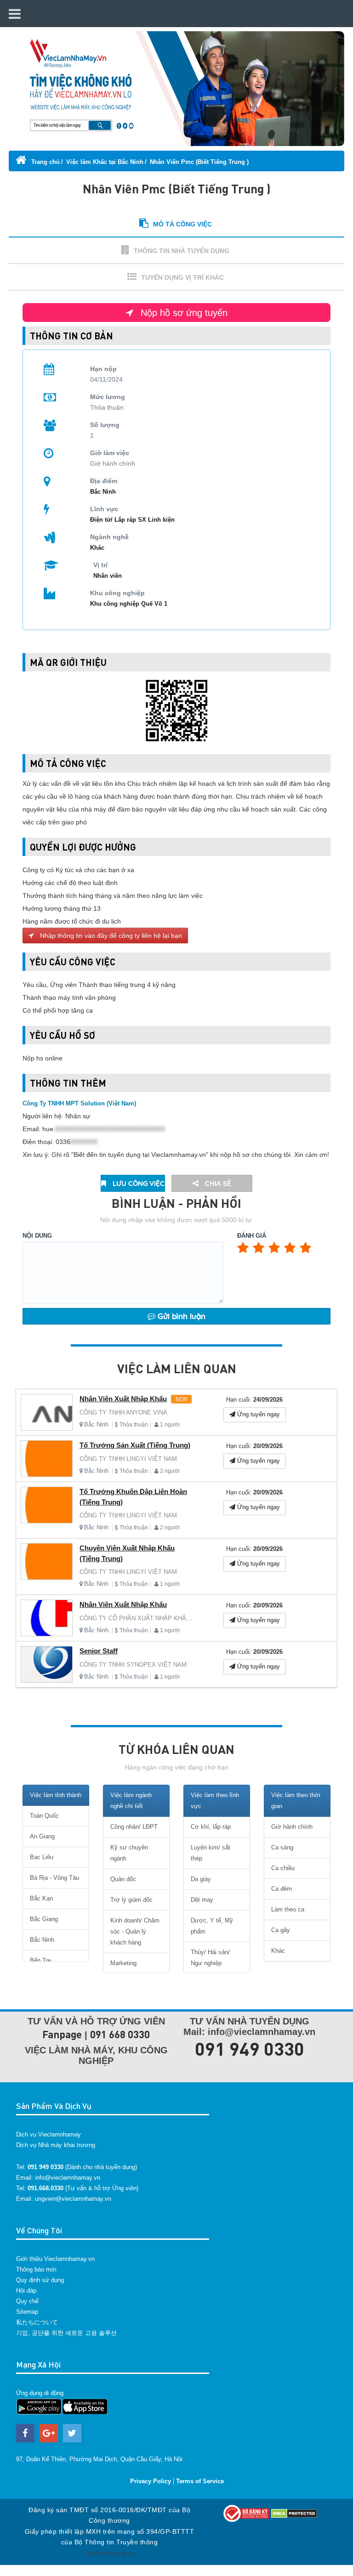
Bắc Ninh (96, 1424)
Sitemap (27, 2312)
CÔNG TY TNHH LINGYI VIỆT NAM (128, 1459)
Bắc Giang (44, 1919)
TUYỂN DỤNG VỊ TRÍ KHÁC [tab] (182, 277)
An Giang (42, 1836)
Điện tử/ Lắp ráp (114, 520)
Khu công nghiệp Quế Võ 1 (129, 604)
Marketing (123, 1963)
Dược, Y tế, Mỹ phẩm (212, 1926)
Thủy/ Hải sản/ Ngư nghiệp (210, 1958)
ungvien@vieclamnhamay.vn (73, 2199)
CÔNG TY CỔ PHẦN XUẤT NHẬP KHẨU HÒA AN (147, 1618)
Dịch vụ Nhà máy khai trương (56, 2145)
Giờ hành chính (292, 1827)
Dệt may (202, 1900)
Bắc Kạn (41, 1898)
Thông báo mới (36, 2269)
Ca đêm (282, 1889)
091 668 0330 (120, 2034)
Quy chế (27, 2301)
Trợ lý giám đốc (131, 1900)
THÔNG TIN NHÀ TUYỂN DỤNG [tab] (182, 251)
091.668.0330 (46, 2188)
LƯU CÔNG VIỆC (138, 1183)
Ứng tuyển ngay (258, 1414)
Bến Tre (40, 1960)
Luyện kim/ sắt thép (211, 1853)
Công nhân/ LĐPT (134, 1827)
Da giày (201, 1879)
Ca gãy (281, 1930)
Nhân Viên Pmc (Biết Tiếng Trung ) (199, 162)
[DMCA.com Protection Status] (294, 2513)
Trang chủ (45, 162)
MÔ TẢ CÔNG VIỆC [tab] (182, 224)
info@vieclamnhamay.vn (68, 2178)
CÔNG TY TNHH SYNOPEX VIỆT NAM (133, 1665)
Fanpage (62, 2034)
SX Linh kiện (156, 520)
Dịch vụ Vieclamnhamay (48, 2134)
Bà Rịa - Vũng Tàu (54, 1878)
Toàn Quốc (44, 1816)
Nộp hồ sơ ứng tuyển (183, 313)
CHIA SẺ (217, 1183)
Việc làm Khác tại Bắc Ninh (105, 162)
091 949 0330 (250, 2048)
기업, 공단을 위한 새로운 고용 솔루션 (66, 2333)
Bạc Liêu (42, 1857)
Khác (97, 548)
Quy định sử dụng (40, 2280)
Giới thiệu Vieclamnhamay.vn (55, 2259)
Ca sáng (282, 1847)
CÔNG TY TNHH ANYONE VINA (123, 1412)
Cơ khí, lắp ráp (211, 1827)
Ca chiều (283, 1868)
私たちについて (37, 2322)
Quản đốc (123, 1879)
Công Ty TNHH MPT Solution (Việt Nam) (79, 1103)
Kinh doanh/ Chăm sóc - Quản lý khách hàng (135, 1931)
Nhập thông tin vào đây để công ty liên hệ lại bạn (110, 936)
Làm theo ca (288, 1909)
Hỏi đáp (26, 2291)
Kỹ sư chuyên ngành (129, 1853)
